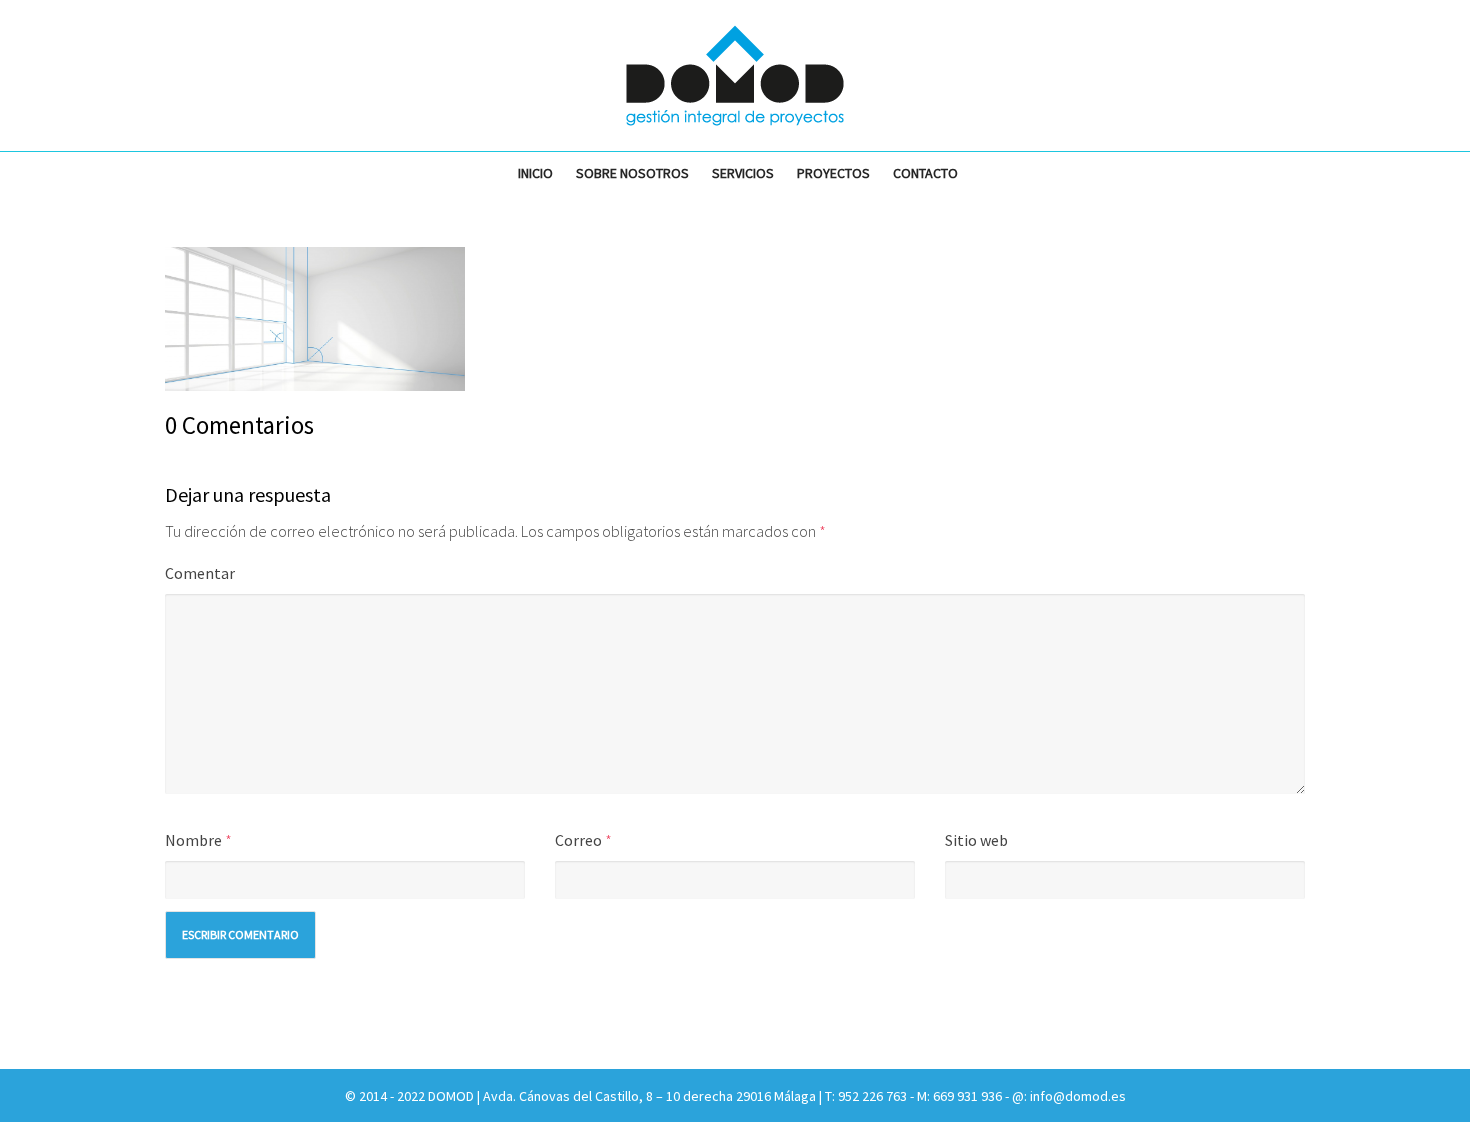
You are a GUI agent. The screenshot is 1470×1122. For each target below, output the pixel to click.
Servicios (743, 173)
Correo (578, 840)
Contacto (925, 173)
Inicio (535, 173)
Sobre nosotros (632, 173)
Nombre (193, 840)
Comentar (200, 573)
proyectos (833, 173)
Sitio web (976, 840)
